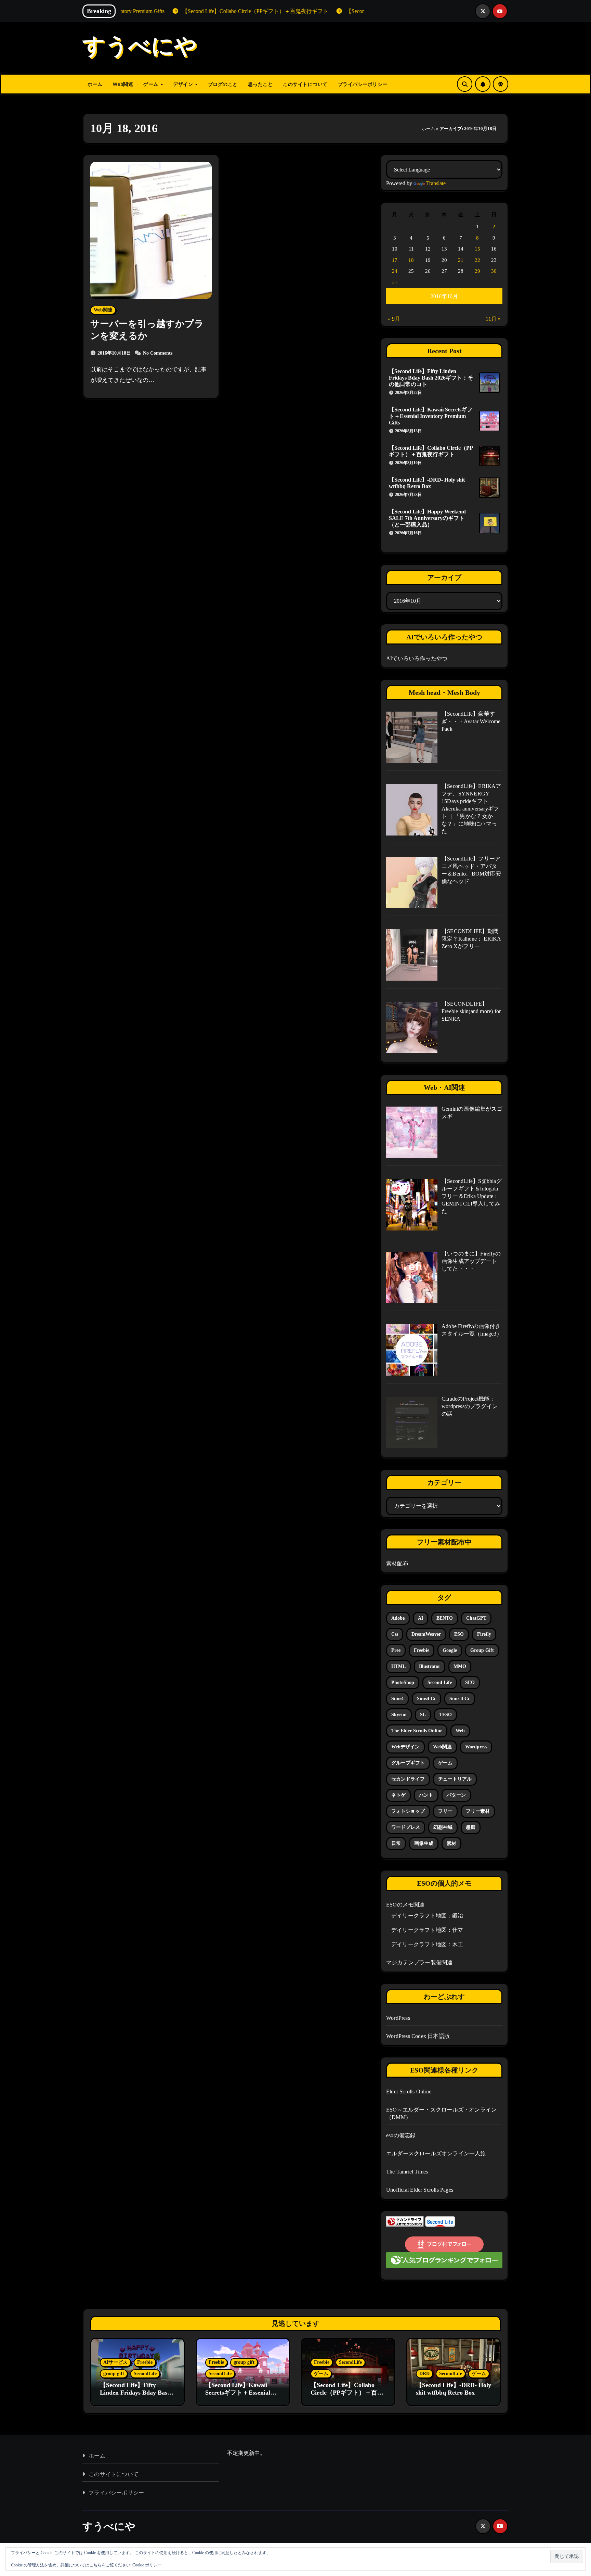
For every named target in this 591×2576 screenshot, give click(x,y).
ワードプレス (406, 1827)
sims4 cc (426, 1699)
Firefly (484, 1634)
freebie (422, 1650)
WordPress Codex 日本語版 (418, 2036)
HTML (398, 1666)
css (395, 1634)
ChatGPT (476, 1618)
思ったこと (260, 84)
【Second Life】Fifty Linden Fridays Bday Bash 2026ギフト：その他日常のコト (431, 378)
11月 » (493, 319)
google (450, 1650)
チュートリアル (455, 1779)
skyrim (399, 1715)
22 (477, 260)
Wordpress (476, 1747)
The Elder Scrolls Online (417, 1731)
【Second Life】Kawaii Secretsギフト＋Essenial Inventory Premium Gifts (431, 416)
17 (395, 260)
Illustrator (430, 1666)
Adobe (398, 1618)
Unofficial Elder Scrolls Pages (420, 2190)
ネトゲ (398, 1795)
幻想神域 (443, 1827)
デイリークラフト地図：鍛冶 (427, 1916)
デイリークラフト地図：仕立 (427, 1930)
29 (477, 271)
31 (395, 282)
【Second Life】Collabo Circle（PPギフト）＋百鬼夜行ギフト (347, 2392)
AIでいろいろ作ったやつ (417, 658)
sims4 (397, 1699)
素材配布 (397, 1563)
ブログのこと (223, 84)
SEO (470, 1682)
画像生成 (424, 1843)
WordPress (398, 2018)
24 (395, 271)
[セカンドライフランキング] (405, 2221)
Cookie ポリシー (147, 2565)
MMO (460, 1666)
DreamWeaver (426, 1634)
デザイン (184, 84)
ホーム (95, 84)
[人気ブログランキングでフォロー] (444, 2260)
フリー (445, 1811)
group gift (482, 1650)
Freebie (145, 2362)
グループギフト (408, 1763)
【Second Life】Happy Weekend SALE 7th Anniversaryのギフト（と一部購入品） (427, 518)
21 (461, 260)
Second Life (440, 1682)
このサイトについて (305, 84)
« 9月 (394, 319)
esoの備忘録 (401, 2135)
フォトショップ (408, 1811)
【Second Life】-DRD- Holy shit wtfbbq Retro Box (454, 2389)
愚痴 (471, 1827)
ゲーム (152, 84)
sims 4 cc (460, 1699)
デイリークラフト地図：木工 (427, 1944)
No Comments (158, 353)
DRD (424, 2374)
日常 (396, 1843)
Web (460, 1731)
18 (411, 260)
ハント (426, 1795)
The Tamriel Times (407, 2172)
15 (477, 249)
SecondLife (145, 2374)
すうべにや (140, 48)
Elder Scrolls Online (409, 2092)
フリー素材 (478, 1811)
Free (396, 1650)
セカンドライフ (408, 1779)
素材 (451, 1843)
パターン (456, 1795)
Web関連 (123, 84)
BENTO (445, 1618)
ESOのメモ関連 (405, 1905)
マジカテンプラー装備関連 (419, 1962)
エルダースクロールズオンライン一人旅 (436, 2153)
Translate (436, 183)
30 (494, 271)
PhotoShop (403, 1682)
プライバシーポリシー (363, 84)
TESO (445, 1715)
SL (423, 1715)
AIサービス (115, 2362)
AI (421, 1618)
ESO (459, 1634)
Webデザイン (405, 1747)
